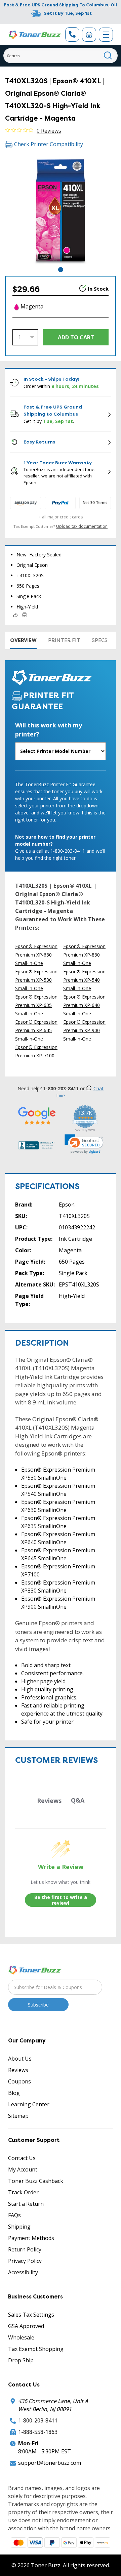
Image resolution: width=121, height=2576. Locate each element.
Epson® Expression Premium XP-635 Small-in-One (36, 1005)
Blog (14, 2093)
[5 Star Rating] (37, 1116)
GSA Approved (26, 2326)
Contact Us (22, 2158)
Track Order (23, 2192)
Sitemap (18, 2116)
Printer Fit (64, 640)
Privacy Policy (25, 2261)
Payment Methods (31, 2238)
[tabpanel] (61, 210)
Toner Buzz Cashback (36, 2181)
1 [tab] (61, 270)
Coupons (19, 2081)
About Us (20, 2059)
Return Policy (25, 2249)
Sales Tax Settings (31, 2315)
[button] (84, 1144)
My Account (23, 2169)
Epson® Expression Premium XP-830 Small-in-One (84, 955)
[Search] (108, 56)
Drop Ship (21, 2360)
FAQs (14, 2215)
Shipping (19, 2227)
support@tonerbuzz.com (50, 2463)
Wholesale (21, 2337)
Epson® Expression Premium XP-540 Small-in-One (84, 980)
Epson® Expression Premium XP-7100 (36, 1051)
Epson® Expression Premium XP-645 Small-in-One (36, 1030)
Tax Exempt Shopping (36, 2349)
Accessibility (23, 2272)
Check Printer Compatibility (49, 144)
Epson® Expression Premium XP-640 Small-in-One (84, 1005)
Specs (100, 640)
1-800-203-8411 (38, 2420)
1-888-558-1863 (38, 2432)
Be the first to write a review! (61, 1900)
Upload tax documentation (82, 526)
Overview (23, 640)
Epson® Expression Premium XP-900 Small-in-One (84, 1030)
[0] (89, 35)
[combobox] (61, 56)
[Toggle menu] (106, 35)
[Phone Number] (72, 34)
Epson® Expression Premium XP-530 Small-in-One (36, 980)
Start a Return (26, 2204)
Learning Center (29, 2104)
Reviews (18, 2070)
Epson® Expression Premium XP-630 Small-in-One (36, 955)
